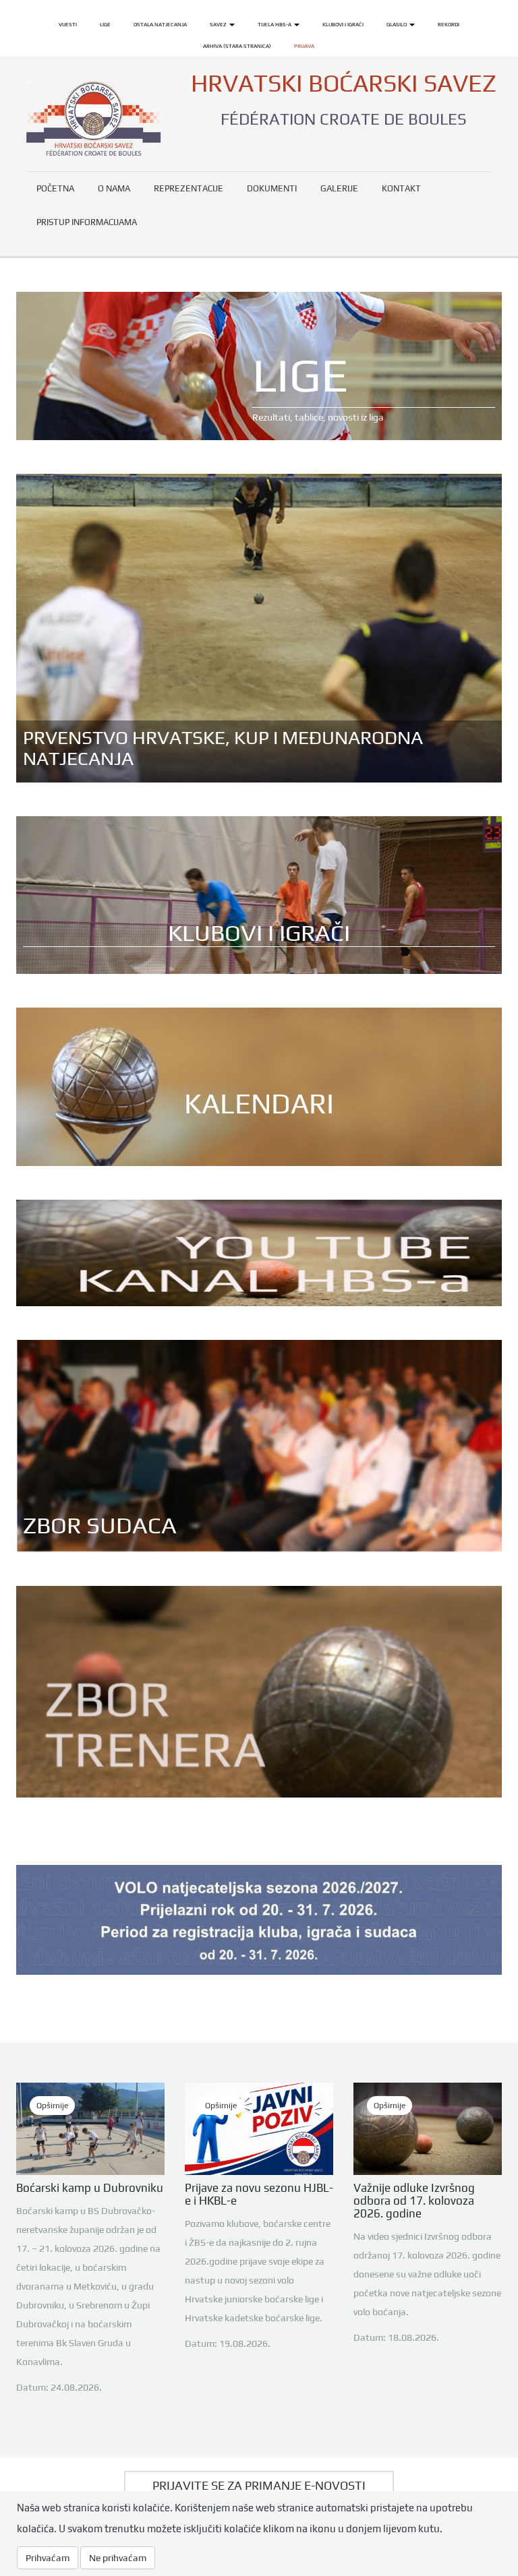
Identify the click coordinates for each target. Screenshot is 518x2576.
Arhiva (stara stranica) (237, 46)
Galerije (339, 188)
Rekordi (449, 24)
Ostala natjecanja (160, 24)
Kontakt (401, 188)
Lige (105, 24)
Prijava (304, 46)
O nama (114, 188)
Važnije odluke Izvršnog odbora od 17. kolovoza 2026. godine (414, 2201)
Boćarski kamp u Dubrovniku (90, 2188)
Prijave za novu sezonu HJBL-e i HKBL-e (259, 2194)
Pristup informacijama (87, 222)
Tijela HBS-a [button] (275, 24)
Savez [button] (219, 24)
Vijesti (68, 24)
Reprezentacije (189, 188)
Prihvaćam (48, 2558)
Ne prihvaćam (118, 2558)
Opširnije (52, 2106)
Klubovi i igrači (343, 24)
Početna (55, 188)
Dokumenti (272, 188)
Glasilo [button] (397, 24)
